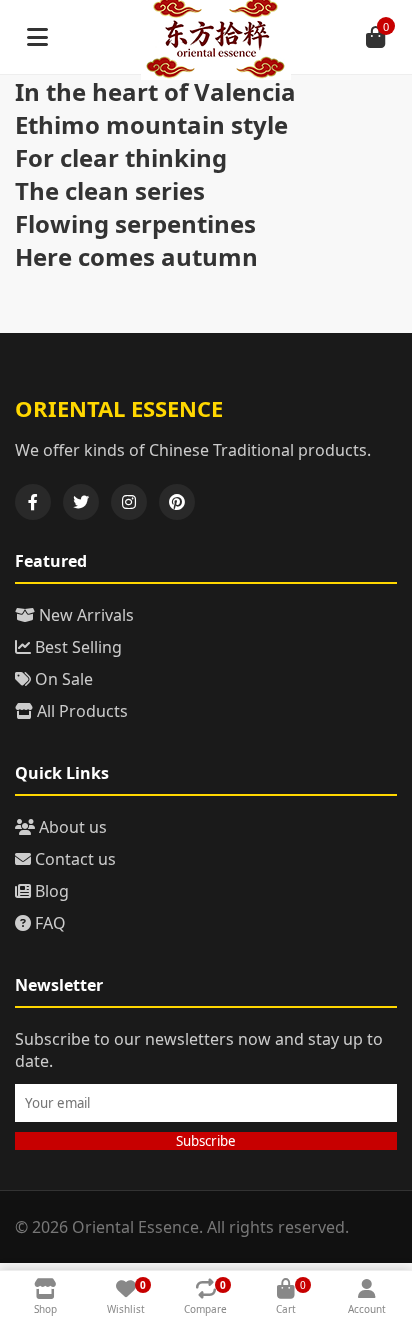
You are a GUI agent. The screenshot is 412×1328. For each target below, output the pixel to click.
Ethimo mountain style (151, 124)
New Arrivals (84, 615)
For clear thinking (121, 157)
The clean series (110, 190)
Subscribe (206, 1141)
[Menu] (37, 37)
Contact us (73, 859)
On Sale (62, 679)
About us (71, 827)
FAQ (48, 923)
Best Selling (76, 647)
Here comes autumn (136, 256)
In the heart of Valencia (155, 91)
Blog (50, 891)
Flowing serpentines (135, 223)
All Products (80, 711)
